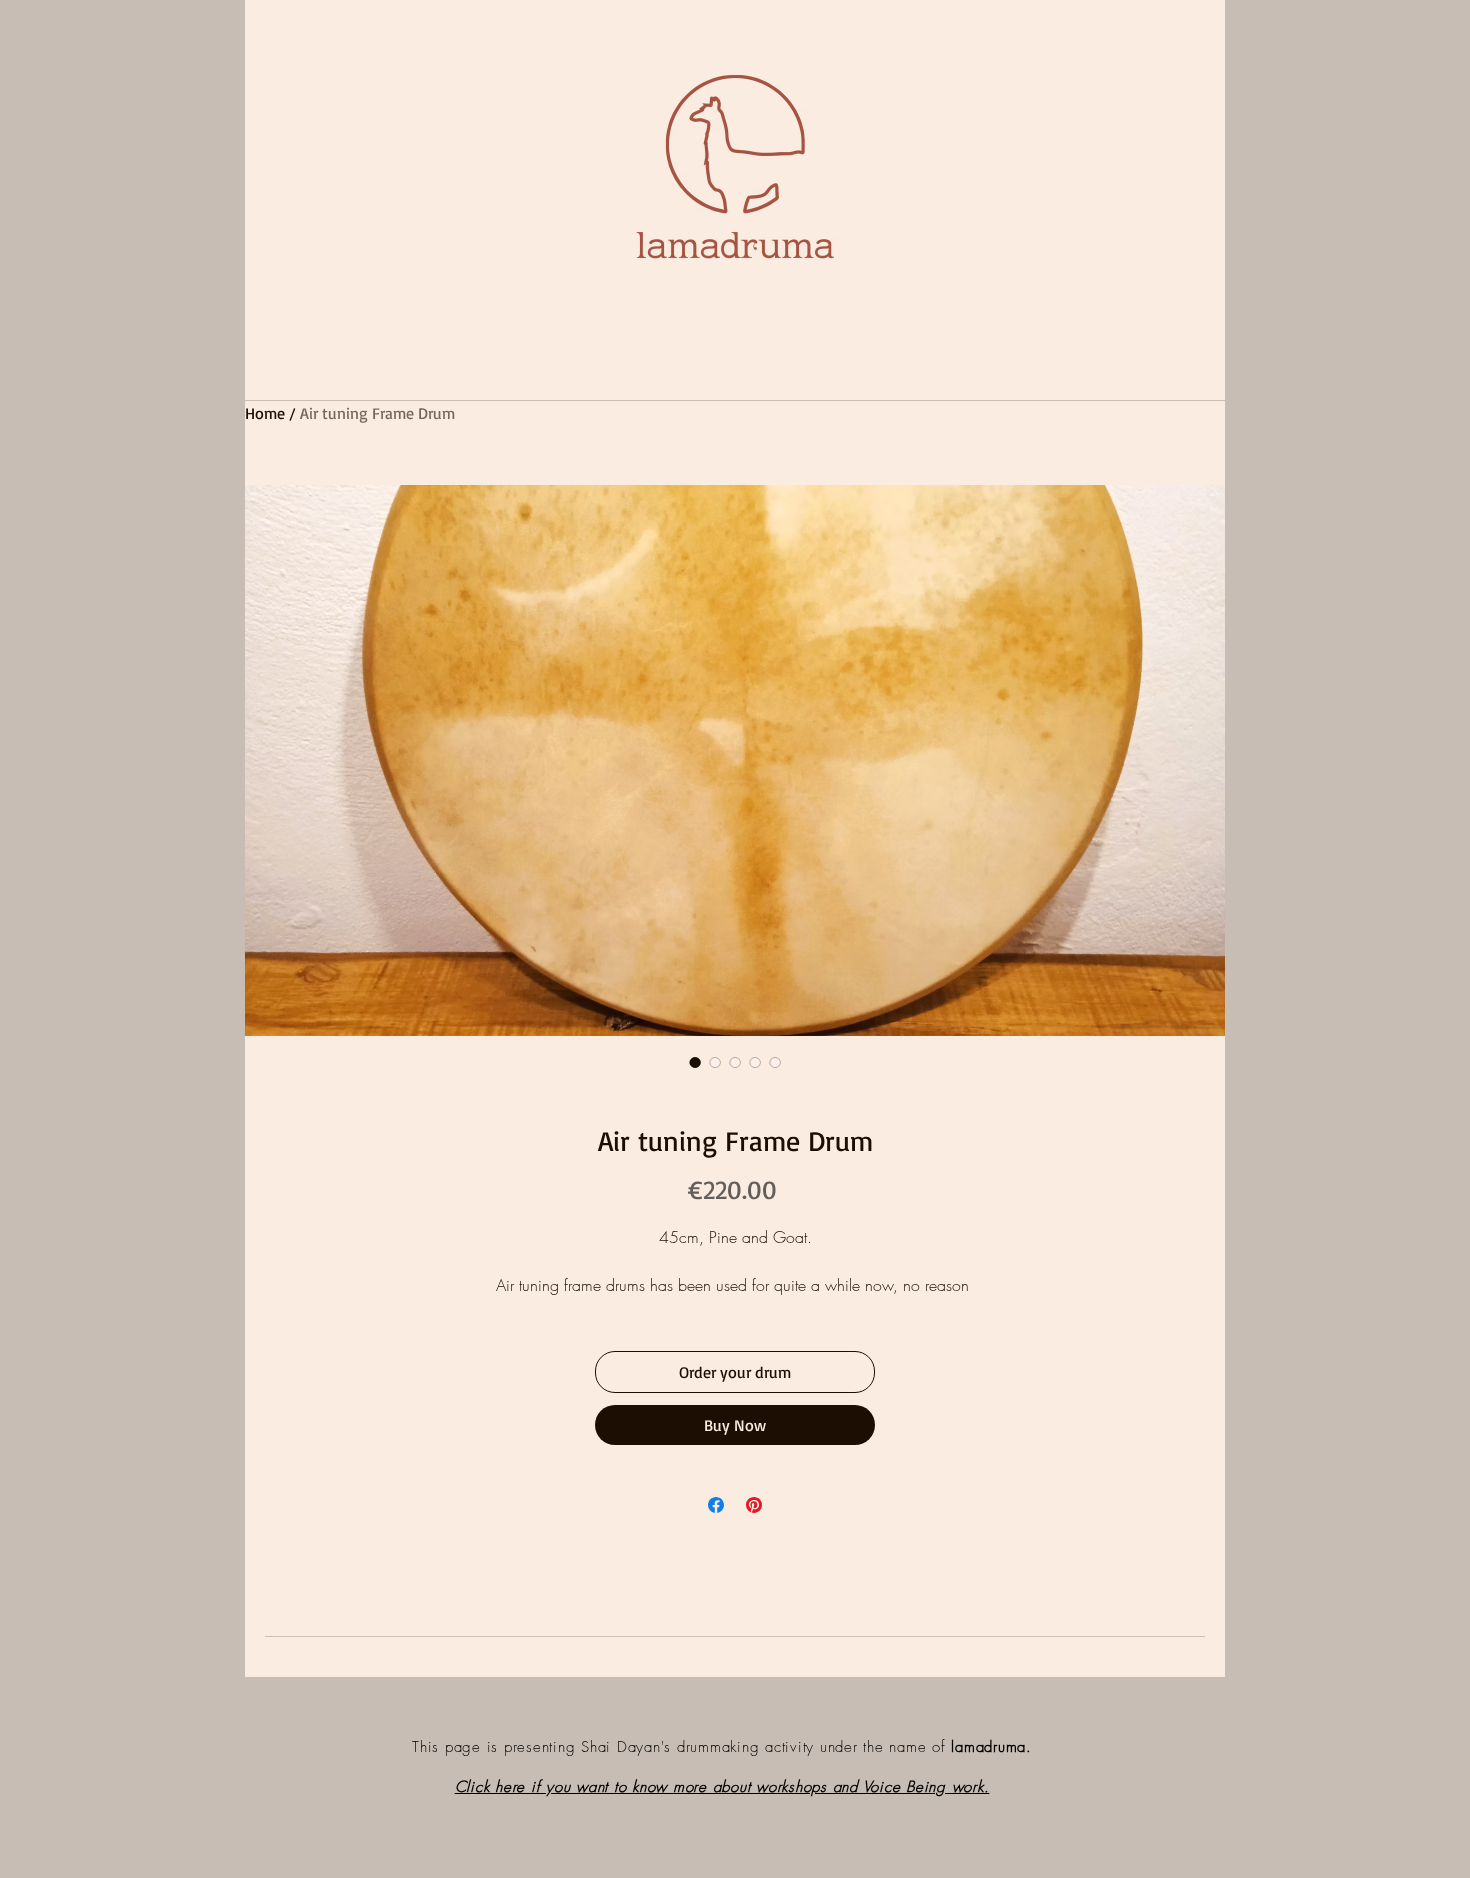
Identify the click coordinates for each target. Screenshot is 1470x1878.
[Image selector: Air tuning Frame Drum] (695, 1062)
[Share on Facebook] (716, 1505)
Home (265, 413)
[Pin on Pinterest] (754, 1505)
